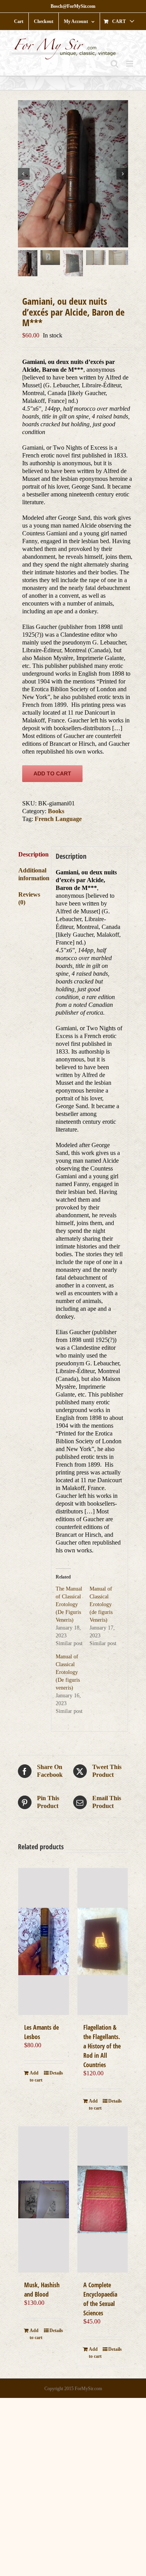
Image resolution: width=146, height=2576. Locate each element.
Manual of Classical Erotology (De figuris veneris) (68, 1672)
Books (56, 811)
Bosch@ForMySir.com (73, 6)
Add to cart (52, 773)
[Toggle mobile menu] (130, 64)
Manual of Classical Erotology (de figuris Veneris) (101, 1604)
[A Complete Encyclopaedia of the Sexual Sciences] (103, 2199)
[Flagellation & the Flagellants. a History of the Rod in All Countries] (103, 1941)
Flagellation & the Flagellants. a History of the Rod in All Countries (102, 2046)
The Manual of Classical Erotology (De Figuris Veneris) (69, 1604)
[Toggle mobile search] (114, 64)
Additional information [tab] (33, 874)
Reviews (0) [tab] (29, 898)
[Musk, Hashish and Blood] (44, 2199)
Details (56, 2073)
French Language (58, 819)
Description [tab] (33, 854)
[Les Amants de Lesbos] (44, 1941)
